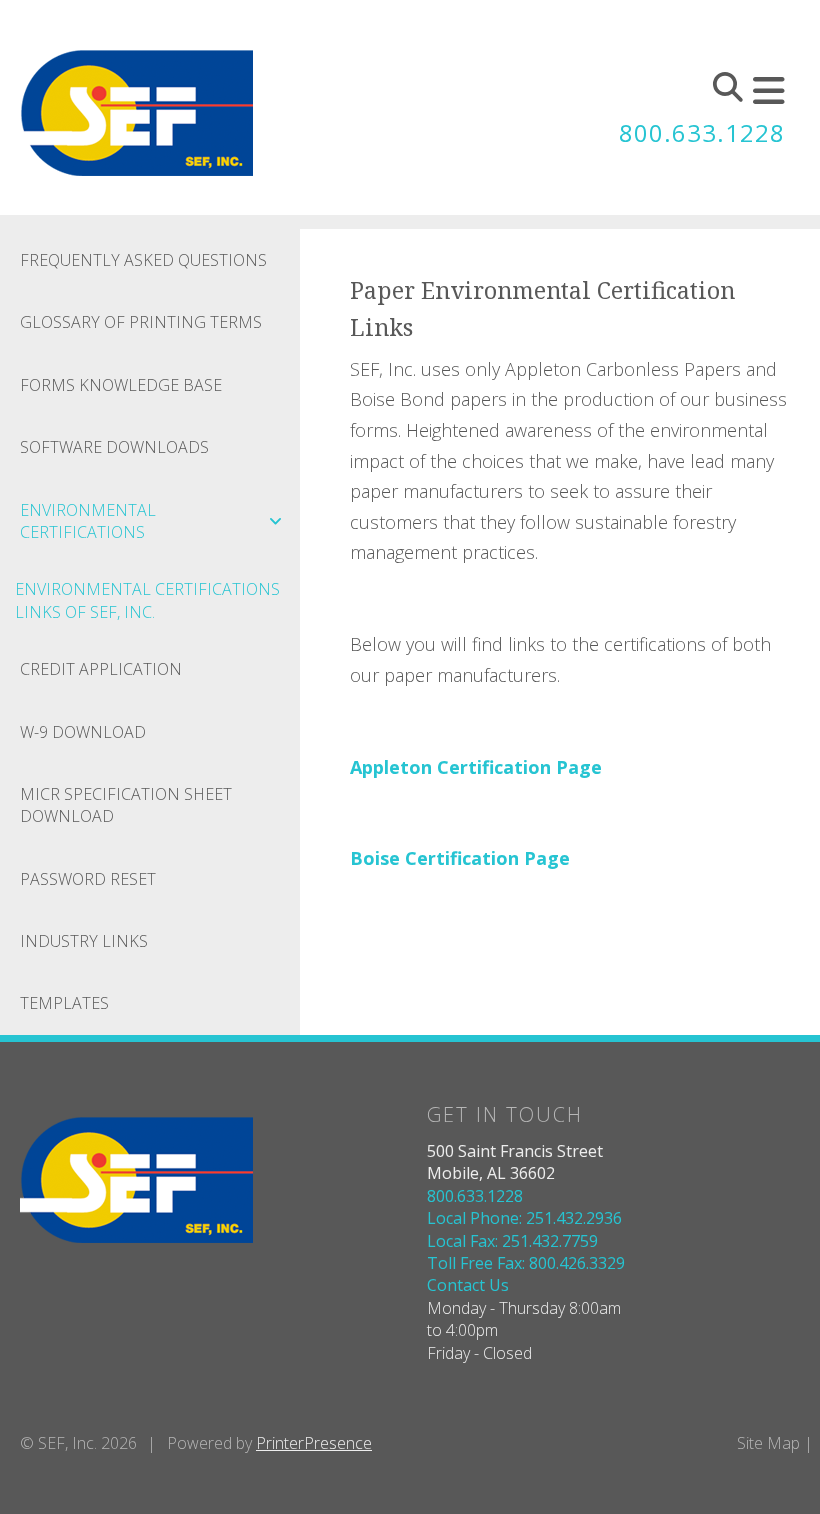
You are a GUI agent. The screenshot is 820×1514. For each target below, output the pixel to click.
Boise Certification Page (460, 858)
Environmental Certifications (88, 521)
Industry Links (84, 941)
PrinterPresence (314, 1443)
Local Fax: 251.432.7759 (512, 1241)
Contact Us (468, 1285)
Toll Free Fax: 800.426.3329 (526, 1263)
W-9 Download (83, 732)
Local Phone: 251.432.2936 (524, 1218)
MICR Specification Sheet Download (126, 805)
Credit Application (101, 669)
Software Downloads (114, 447)
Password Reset (88, 879)
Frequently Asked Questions (143, 260)
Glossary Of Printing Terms (141, 322)
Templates (64, 1003)
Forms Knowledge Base (121, 385)
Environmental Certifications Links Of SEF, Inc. (147, 600)
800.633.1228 (702, 132)
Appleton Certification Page (476, 767)
